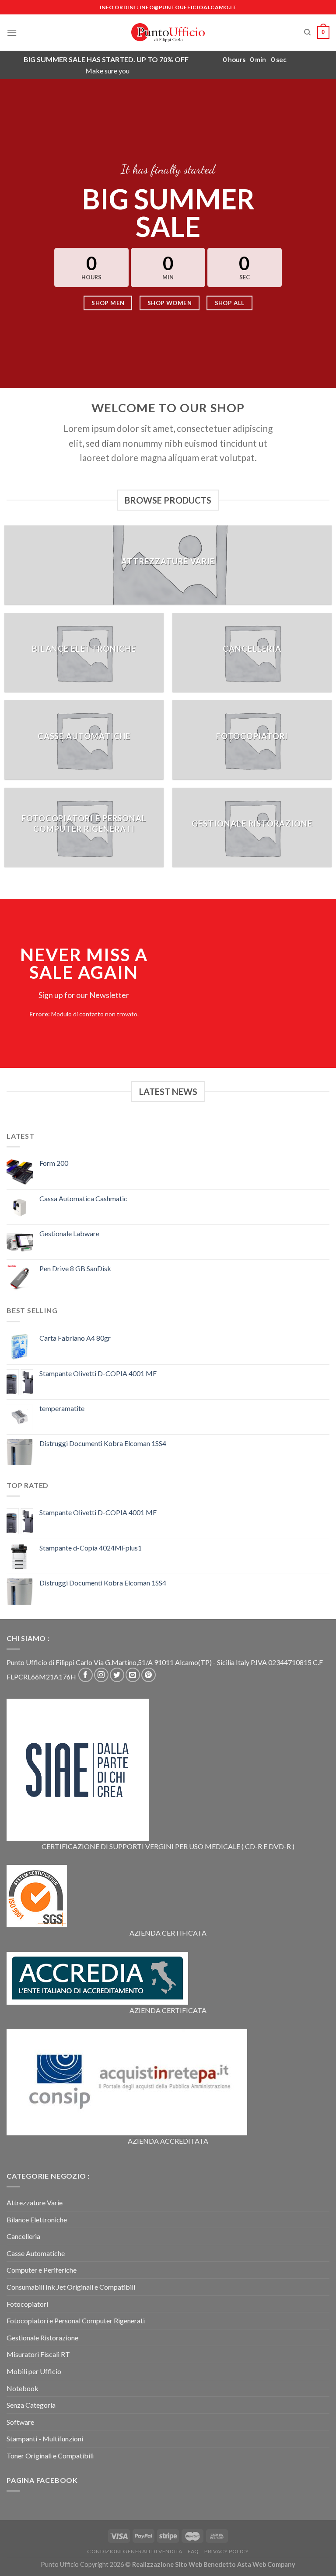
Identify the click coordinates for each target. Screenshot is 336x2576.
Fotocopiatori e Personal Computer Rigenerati (76, 2320)
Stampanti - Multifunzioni (45, 2439)
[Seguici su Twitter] (117, 1675)
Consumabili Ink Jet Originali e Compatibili (71, 2287)
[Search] (307, 32)
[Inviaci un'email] (133, 1675)
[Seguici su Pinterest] (149, 1675)
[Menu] (12, 33)
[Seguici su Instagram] (101, 1675)
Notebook (23, 2388)
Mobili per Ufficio (34, 2371)
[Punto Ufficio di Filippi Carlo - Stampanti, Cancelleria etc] (168, 32)
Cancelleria (23, 2236)
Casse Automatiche (36, 2253)
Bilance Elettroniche (37, 2220)
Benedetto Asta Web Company (249, 2564)
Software (20, 2422)
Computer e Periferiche (42, 2270)
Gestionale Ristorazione (42, 2338)
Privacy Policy (227, 2551)
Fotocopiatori (27, 2304)
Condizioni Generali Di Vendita (135, 2551)
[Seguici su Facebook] (86, 1675)
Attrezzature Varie (35, 2202)
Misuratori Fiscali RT (38, 2354)
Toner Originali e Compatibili (50, 2456)
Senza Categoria (31, 2405)
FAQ (193, 2551)
